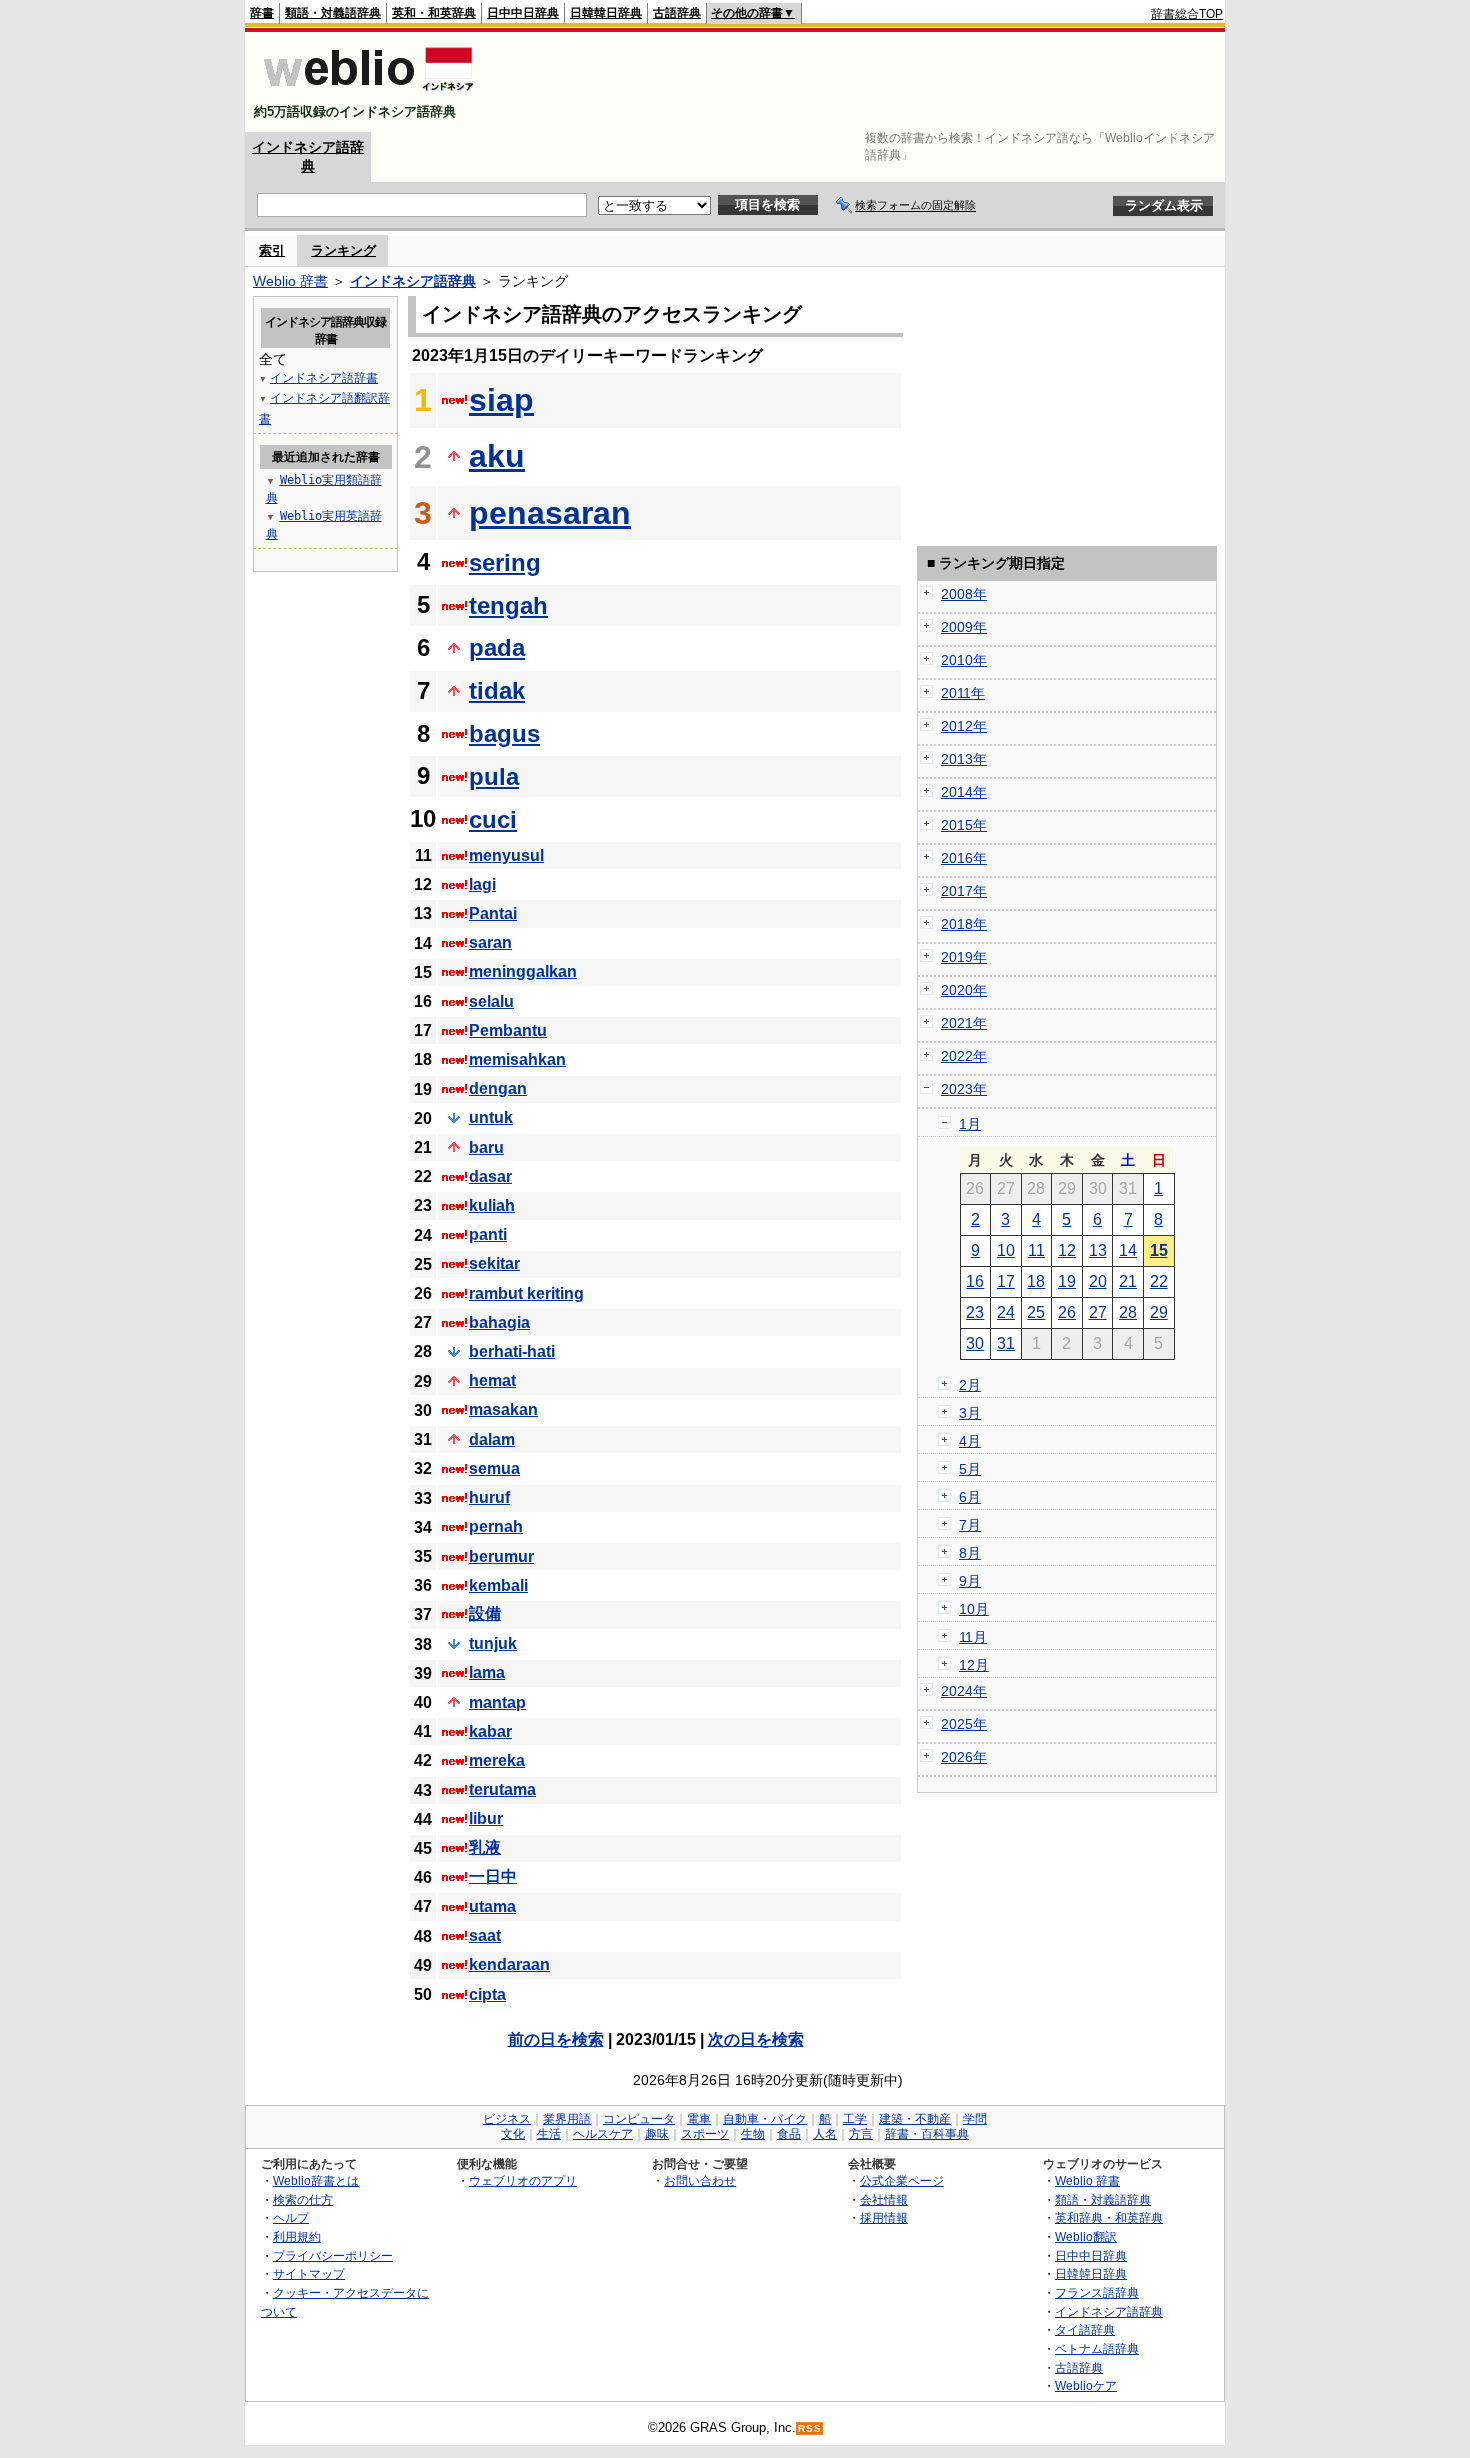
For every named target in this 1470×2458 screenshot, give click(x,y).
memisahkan (517, 1059)
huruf (489, 1497)
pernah (496, 1526)
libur (486, 1818)
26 (1067, 1312)
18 (1036, 1281)
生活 (549, 2134)
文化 (513, 2134)
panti (488, 1234)
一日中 (493, 1876)
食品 (789, 2134)
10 (1006, 1250)
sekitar (494, 1263)
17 (1006, 1281)
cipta (487, 1994)
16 (975, 1281)
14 (1128, 1250)
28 (1128, 1312)
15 (1159, 1250)
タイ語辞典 (1085, 2329)
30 (975, 1343)
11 (1036, 1250)
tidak (497, 690)
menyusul (506, 855)
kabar (490, 1731)
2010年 (964, 660)
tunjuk (493, 1643)
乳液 (485, 1847)
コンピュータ (639, 2119)
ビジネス (507, 2119)
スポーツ (705, 2134)
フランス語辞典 (1097, 2292)
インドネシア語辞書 (324, 378)
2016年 (964, 858)
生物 (753, 2134)
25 (1036, 1312)
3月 (970, 1413)
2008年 (964, 594)
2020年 (964, 990)
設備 (485, 1613)
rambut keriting (526, 1293)
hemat (492, 1380)
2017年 (964, 891)
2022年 (964, 1056)
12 (1067, 1250)
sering (505, 562)
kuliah (492, 1205)
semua (494, 1468)
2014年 (964, 792)
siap (501, 400)
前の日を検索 (556, 2039)
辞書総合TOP (1187, 14)
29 (1159, 1312)
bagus (504, 733)
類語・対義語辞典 (333, 13)
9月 (970, 1581)
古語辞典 (677, 13)
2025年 (964, 1724)
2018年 (964, 924)
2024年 (964, 1691)
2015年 (964, 825)
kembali (498, 1585)
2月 (970, 1385)
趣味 (657, 2134)
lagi (482, 884)
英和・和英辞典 (434, 13)
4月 (970, 1441)
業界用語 (567, 2119)
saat (485, 1935)
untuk (491, 1117)
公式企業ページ (902, 2180)
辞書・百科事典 (927, 2134)
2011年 (963, 693)
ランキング (343, 250)
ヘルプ (291, 2217)
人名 (825, 2134)
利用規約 (297, 2236)
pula (494, 776)
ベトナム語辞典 (1097, 2348)
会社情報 (884, 2199)
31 (1006, 1343)
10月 (974, 1609)
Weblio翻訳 (1086, 2236)
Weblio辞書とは (316, 2180)
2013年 (964, 759)
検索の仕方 (303, 2199)
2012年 (964, 726)
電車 (699, 2119)
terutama (502, 1789)
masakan (503, 1409)
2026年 (964, 1757)
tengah (508, 605)
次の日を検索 (756, 2039)
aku (497, 456)
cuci (493, 819)
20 (1098, 1281)
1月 (970, 1124)
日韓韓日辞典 (606, 13)
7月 (970, 1525)
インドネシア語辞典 (413, 281)
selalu (491, 1001)
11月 (973, 1637)
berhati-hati (512, 1351)
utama (492, 1906)
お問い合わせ (700, 2180)
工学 (855, 2119)
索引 (272, 250)
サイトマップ (309, 2273)
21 (1128, 1281)
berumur (501, 1556)
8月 (970, 1553)
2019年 (964, 957)
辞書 (262, 13)
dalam (492, 1439)
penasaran (550, 513)
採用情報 (884, 2217)
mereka (497, 1760)
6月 (970, 1497)
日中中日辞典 (523, 13)
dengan (498, 1088)
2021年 (964, 1023)
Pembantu (508, 1030)
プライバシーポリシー (333, 2255)
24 (1006, 1312)
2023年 (964, 1089)
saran (490, 942)
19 (1067, 1281)
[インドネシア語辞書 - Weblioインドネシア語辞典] (366, 94)
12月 (974, 1665)
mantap (497, 1702)
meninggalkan (523, 971)
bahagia (499, 1322)
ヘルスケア (603, 2134)
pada (497, 647)
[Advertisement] (859, 82)
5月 (970, 1469)
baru (486, 1147)
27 (1098, 1312)
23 (975, 1312)
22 (1159, 1281)
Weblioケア (1086, 2385)
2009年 (964, 627)
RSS (810, 2428)
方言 (861, 2134)
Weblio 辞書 (290, 281)
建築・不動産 (915, 2119)
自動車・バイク (765, 2119)
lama (487, 1672)
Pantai (493, 913)
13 (1098, 1250)
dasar (490, 1176)
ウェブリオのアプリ (523, 2180)
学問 (975, 2119)
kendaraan (509, 1964)
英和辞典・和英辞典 (1109, 2217)
